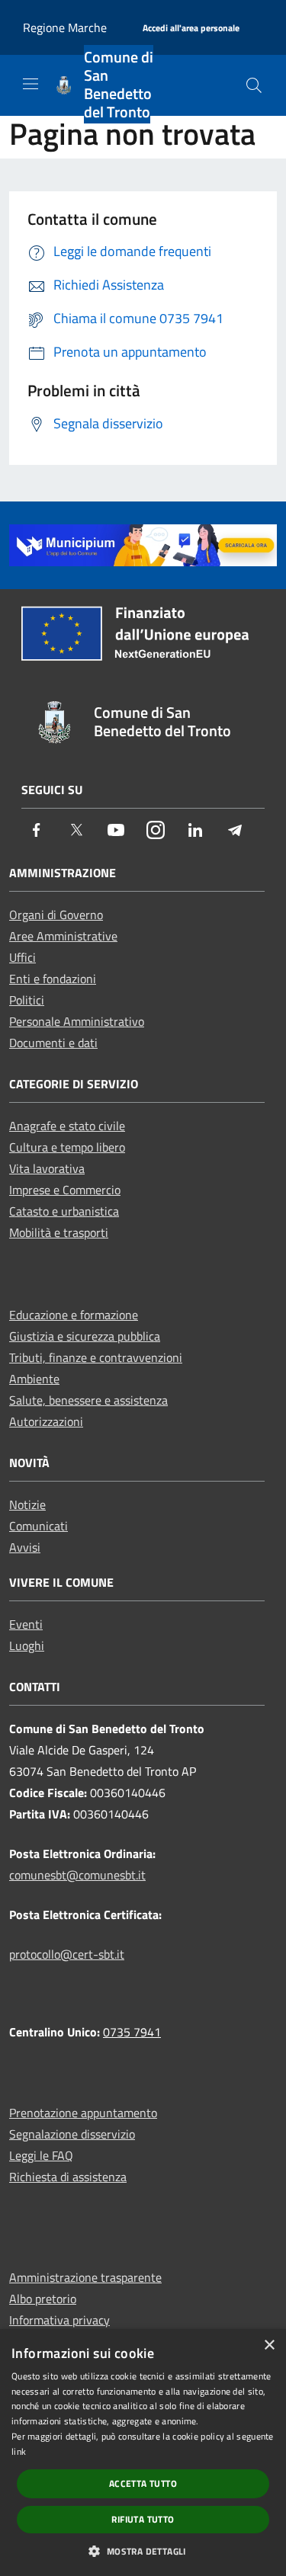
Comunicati (39, 1526)
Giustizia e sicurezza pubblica (85, 1336)
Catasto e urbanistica (64, 1211)
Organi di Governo (56, 915)
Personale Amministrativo (77, 1021)
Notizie (27, 1504)
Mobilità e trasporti (59, 1232)
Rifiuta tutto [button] (143, 2519)
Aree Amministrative (63, 936)
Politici (27, 1000)
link (19, 2451)
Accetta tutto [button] (143, 2483)
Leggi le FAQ (41, 2155)
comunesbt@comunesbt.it (77, 1875)
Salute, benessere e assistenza (88, 1400)
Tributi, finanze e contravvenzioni (96, 1357)
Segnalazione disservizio (72, 2134)
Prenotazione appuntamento (83, 2113)
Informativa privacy (59, 2320)
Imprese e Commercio (65, 1190)
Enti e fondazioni (53, 979)
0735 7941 (132, 2032)
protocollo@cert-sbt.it (67, 1954)
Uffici (22, 957)
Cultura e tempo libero (67, 1147)
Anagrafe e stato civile (67, 1126)
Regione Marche (65, 27)
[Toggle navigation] (31, 84)
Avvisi (25, 1547)
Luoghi (27, 1645)
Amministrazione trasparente (85, 2277)
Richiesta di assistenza (68, 2177)
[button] (143, 2551)
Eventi (26, 1624)
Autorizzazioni (46, 1421)
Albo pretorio (43, 2299)
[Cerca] (254, 85)
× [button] (269, 2345)
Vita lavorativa (47, 1168)
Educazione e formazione (74, 1315)
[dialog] (143, 2453)
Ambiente (34, 1379)
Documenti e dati (53, 1043)
